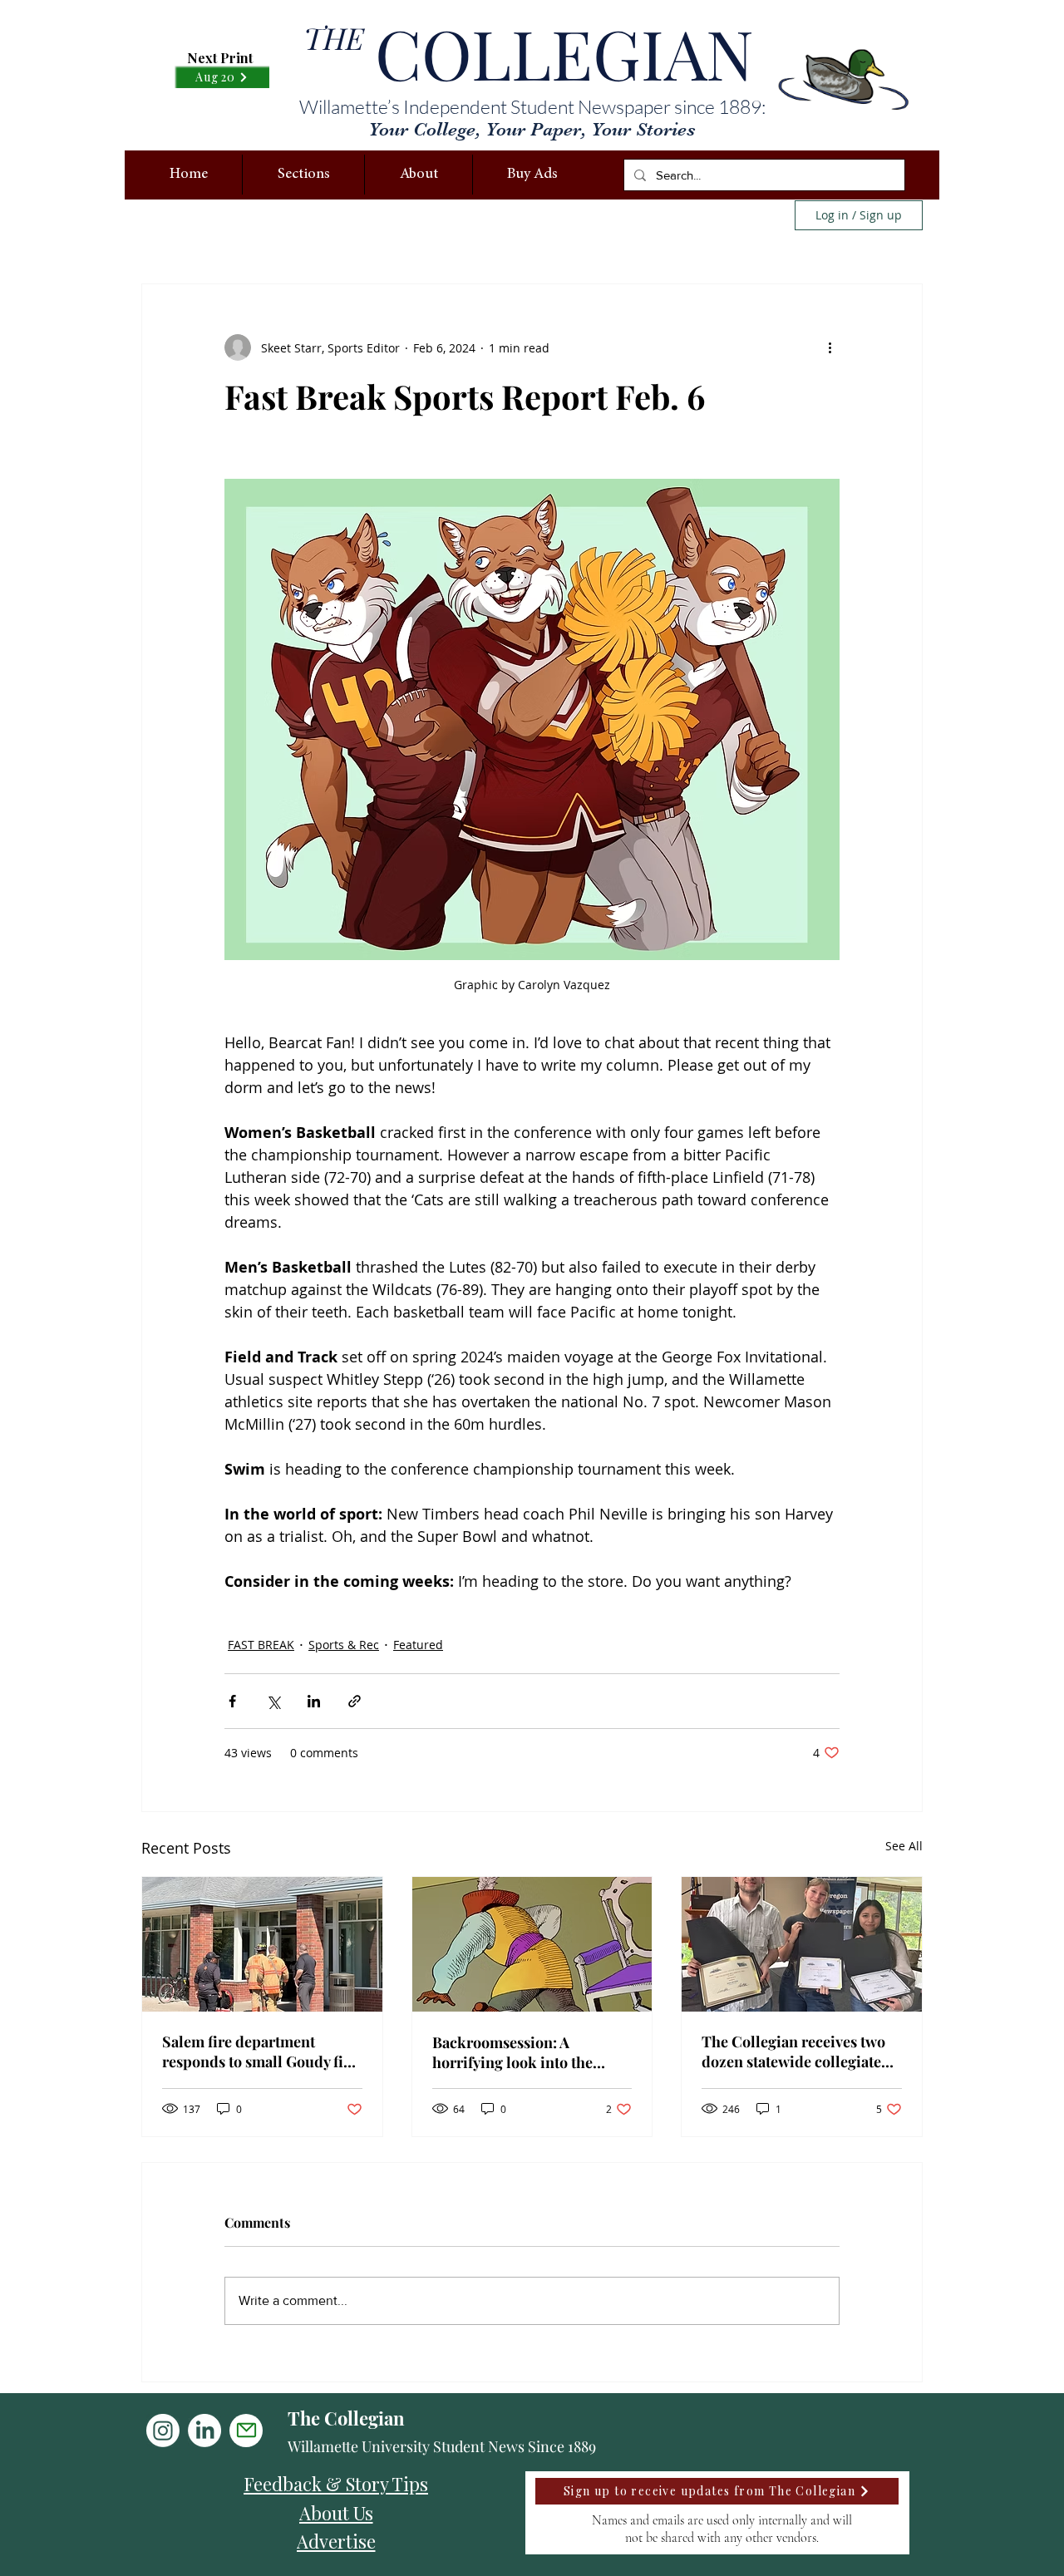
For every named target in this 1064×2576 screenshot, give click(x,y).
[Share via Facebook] (232, 1701)
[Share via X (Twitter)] (273, 1701)
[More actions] (830, 347)
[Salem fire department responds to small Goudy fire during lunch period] (262, 1944)
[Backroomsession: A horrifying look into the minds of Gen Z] (532, 1944)
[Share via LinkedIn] (314, 1701)
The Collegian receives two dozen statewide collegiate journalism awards (793, 2051)
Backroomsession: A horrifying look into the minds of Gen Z (512, 2052)
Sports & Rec (344, 1645)
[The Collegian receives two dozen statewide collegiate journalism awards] (802, 1944)
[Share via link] (355, 1701)
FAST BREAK (261, 1645)
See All (904, 1846)
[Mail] (246, 2431)
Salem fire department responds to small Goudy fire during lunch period (260, 2051)
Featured (418, 1645)
